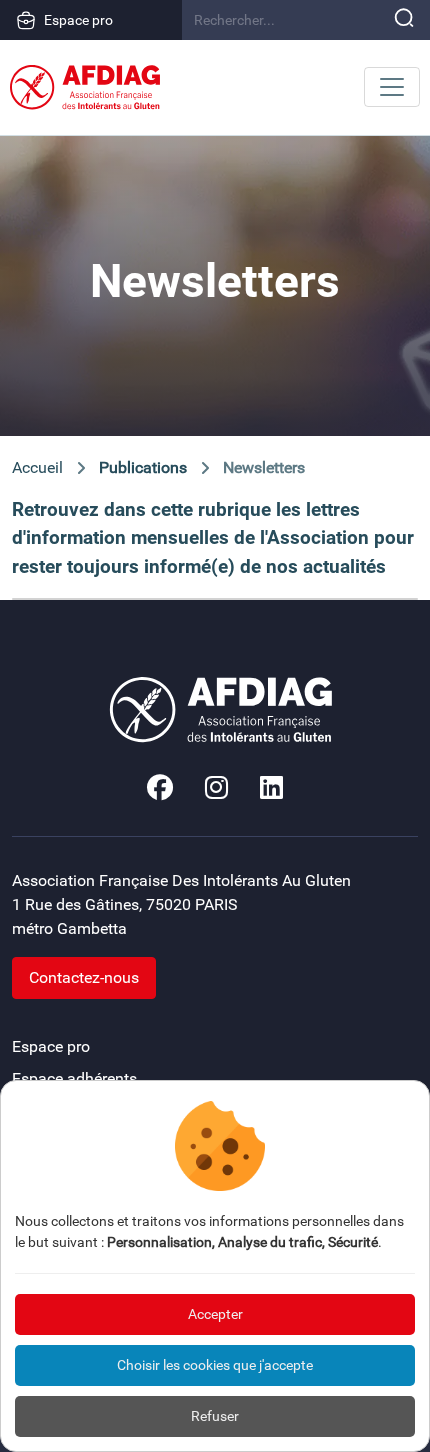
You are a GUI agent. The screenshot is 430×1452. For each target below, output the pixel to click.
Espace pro (78, 20)
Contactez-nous (84, 977)
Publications (143, 467)
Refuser (215, 1416)
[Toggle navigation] (392, 87)
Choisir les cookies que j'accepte (215, 1365)
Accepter (215, 1314)
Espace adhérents (74, 1078)
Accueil (37, 467)
